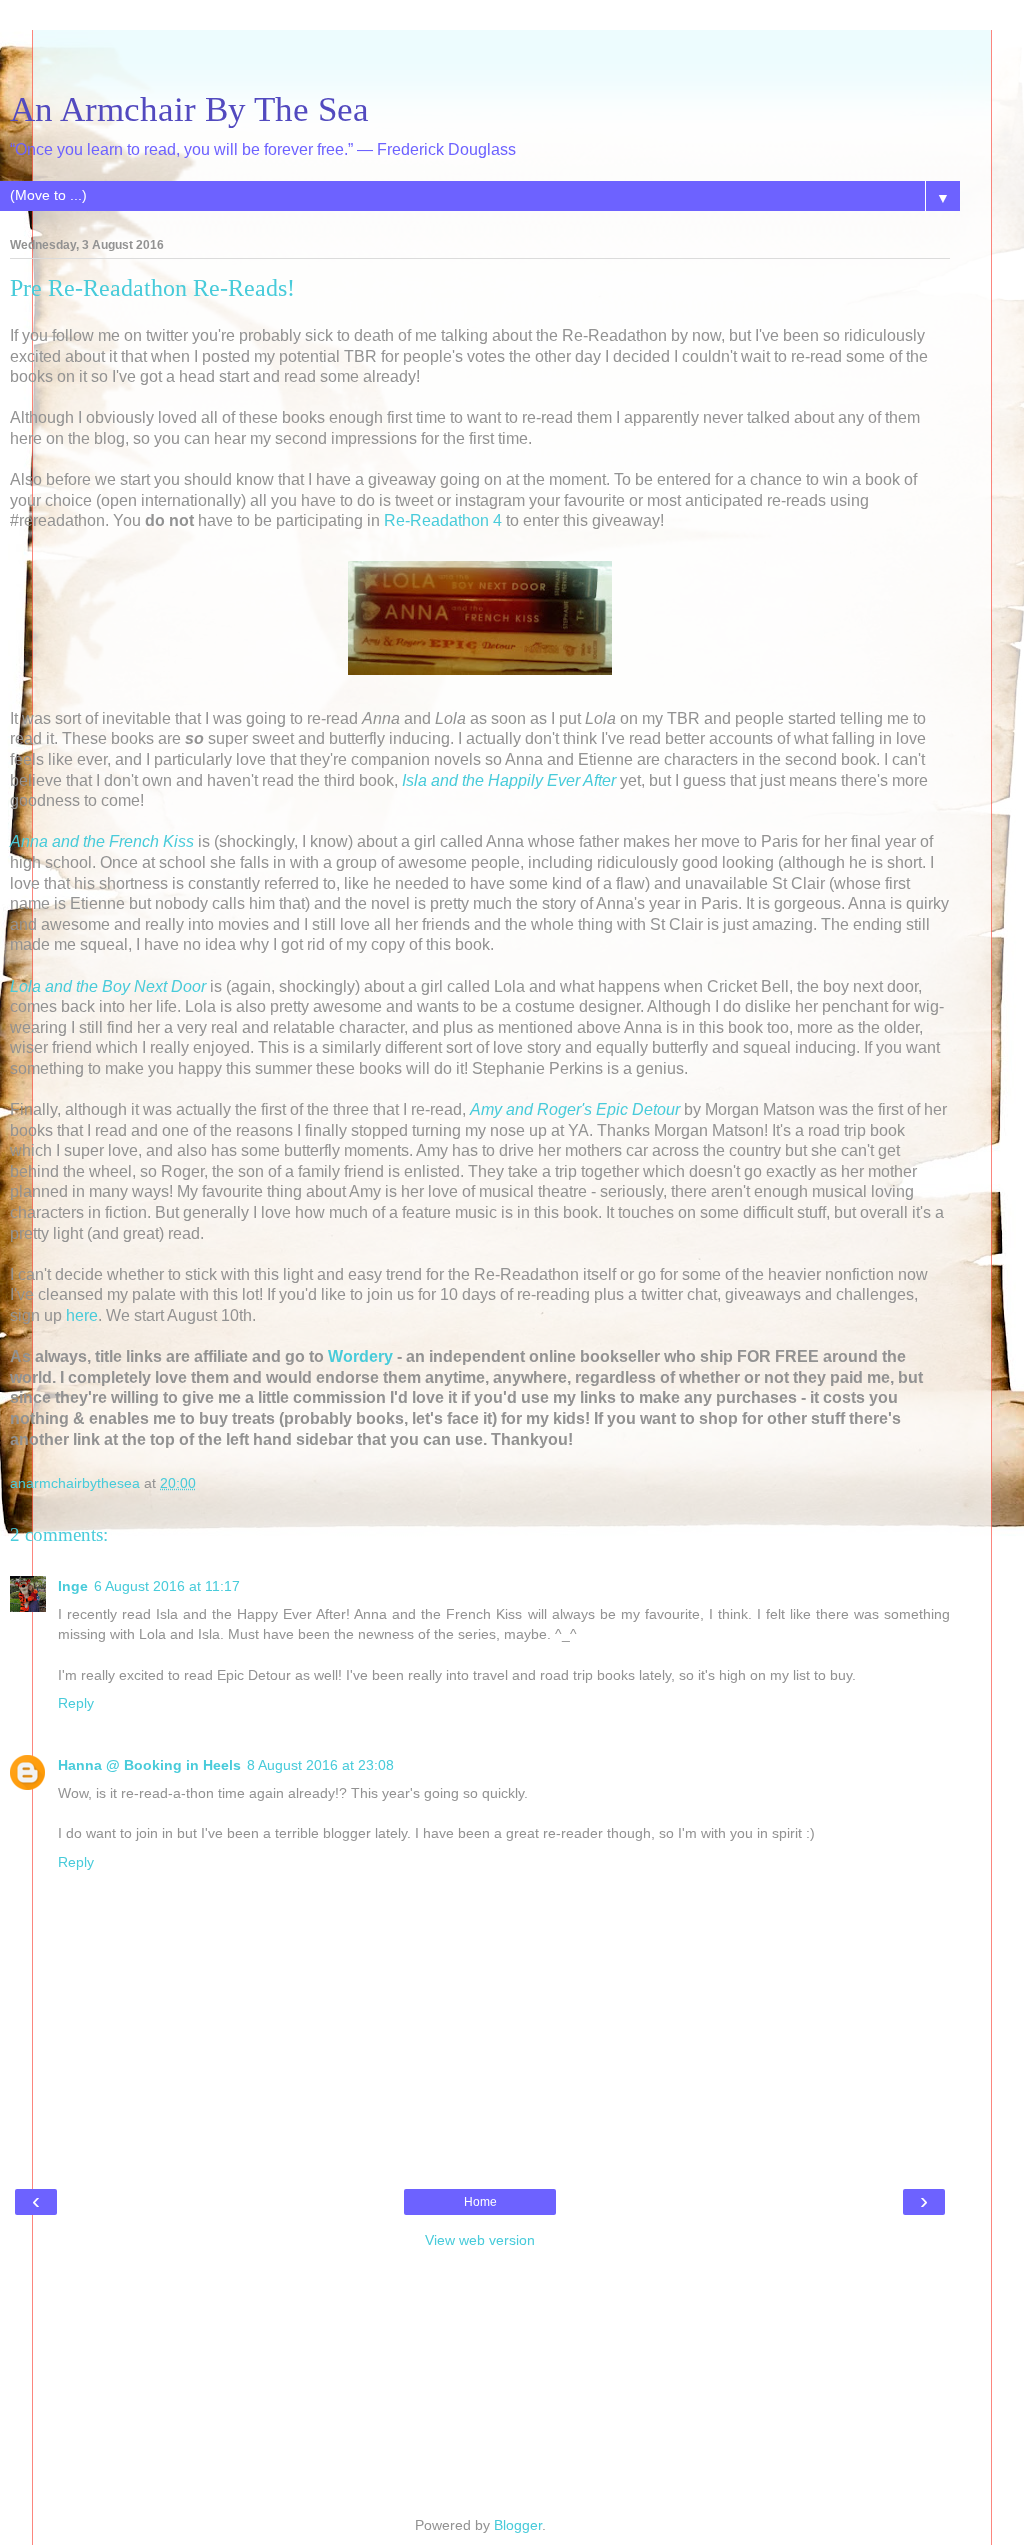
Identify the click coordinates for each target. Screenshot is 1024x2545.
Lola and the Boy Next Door (108, 986)
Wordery (360, 1356)
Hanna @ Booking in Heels (149, 1765)
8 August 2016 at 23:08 (320, 1765)
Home (480, 2202)
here (82, 1315)
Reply (76, 1703)
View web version (480, 2240)
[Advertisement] (480, 55)
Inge (73, 1586)
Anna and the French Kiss (102, 841)
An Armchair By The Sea (189, 109)
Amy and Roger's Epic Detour (575, 1109)
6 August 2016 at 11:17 (167, 1586)
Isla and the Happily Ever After (509, 780)
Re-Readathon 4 (443, 520)
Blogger (518, 2525)
